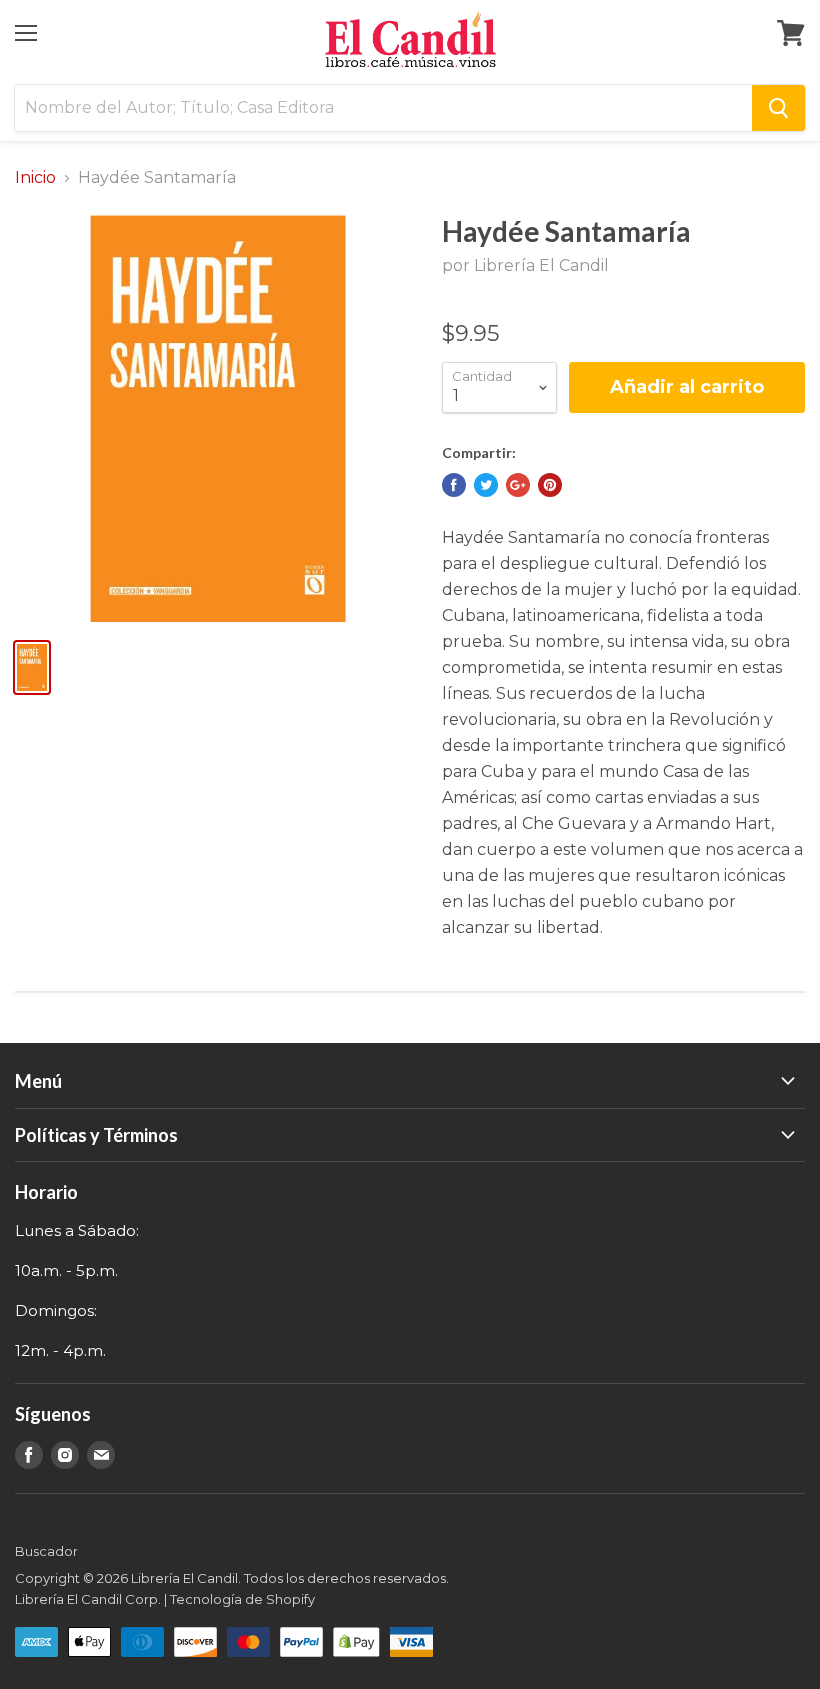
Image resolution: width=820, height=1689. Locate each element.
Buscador (46, 1551)
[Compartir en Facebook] (454, 485)
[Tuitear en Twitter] (486, 485)
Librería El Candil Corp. (88, 1599)
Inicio (35, 178)
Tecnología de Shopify (242, 1599)
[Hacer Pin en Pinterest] (550, 485)
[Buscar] (778, 108)
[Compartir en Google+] (518, 485)
